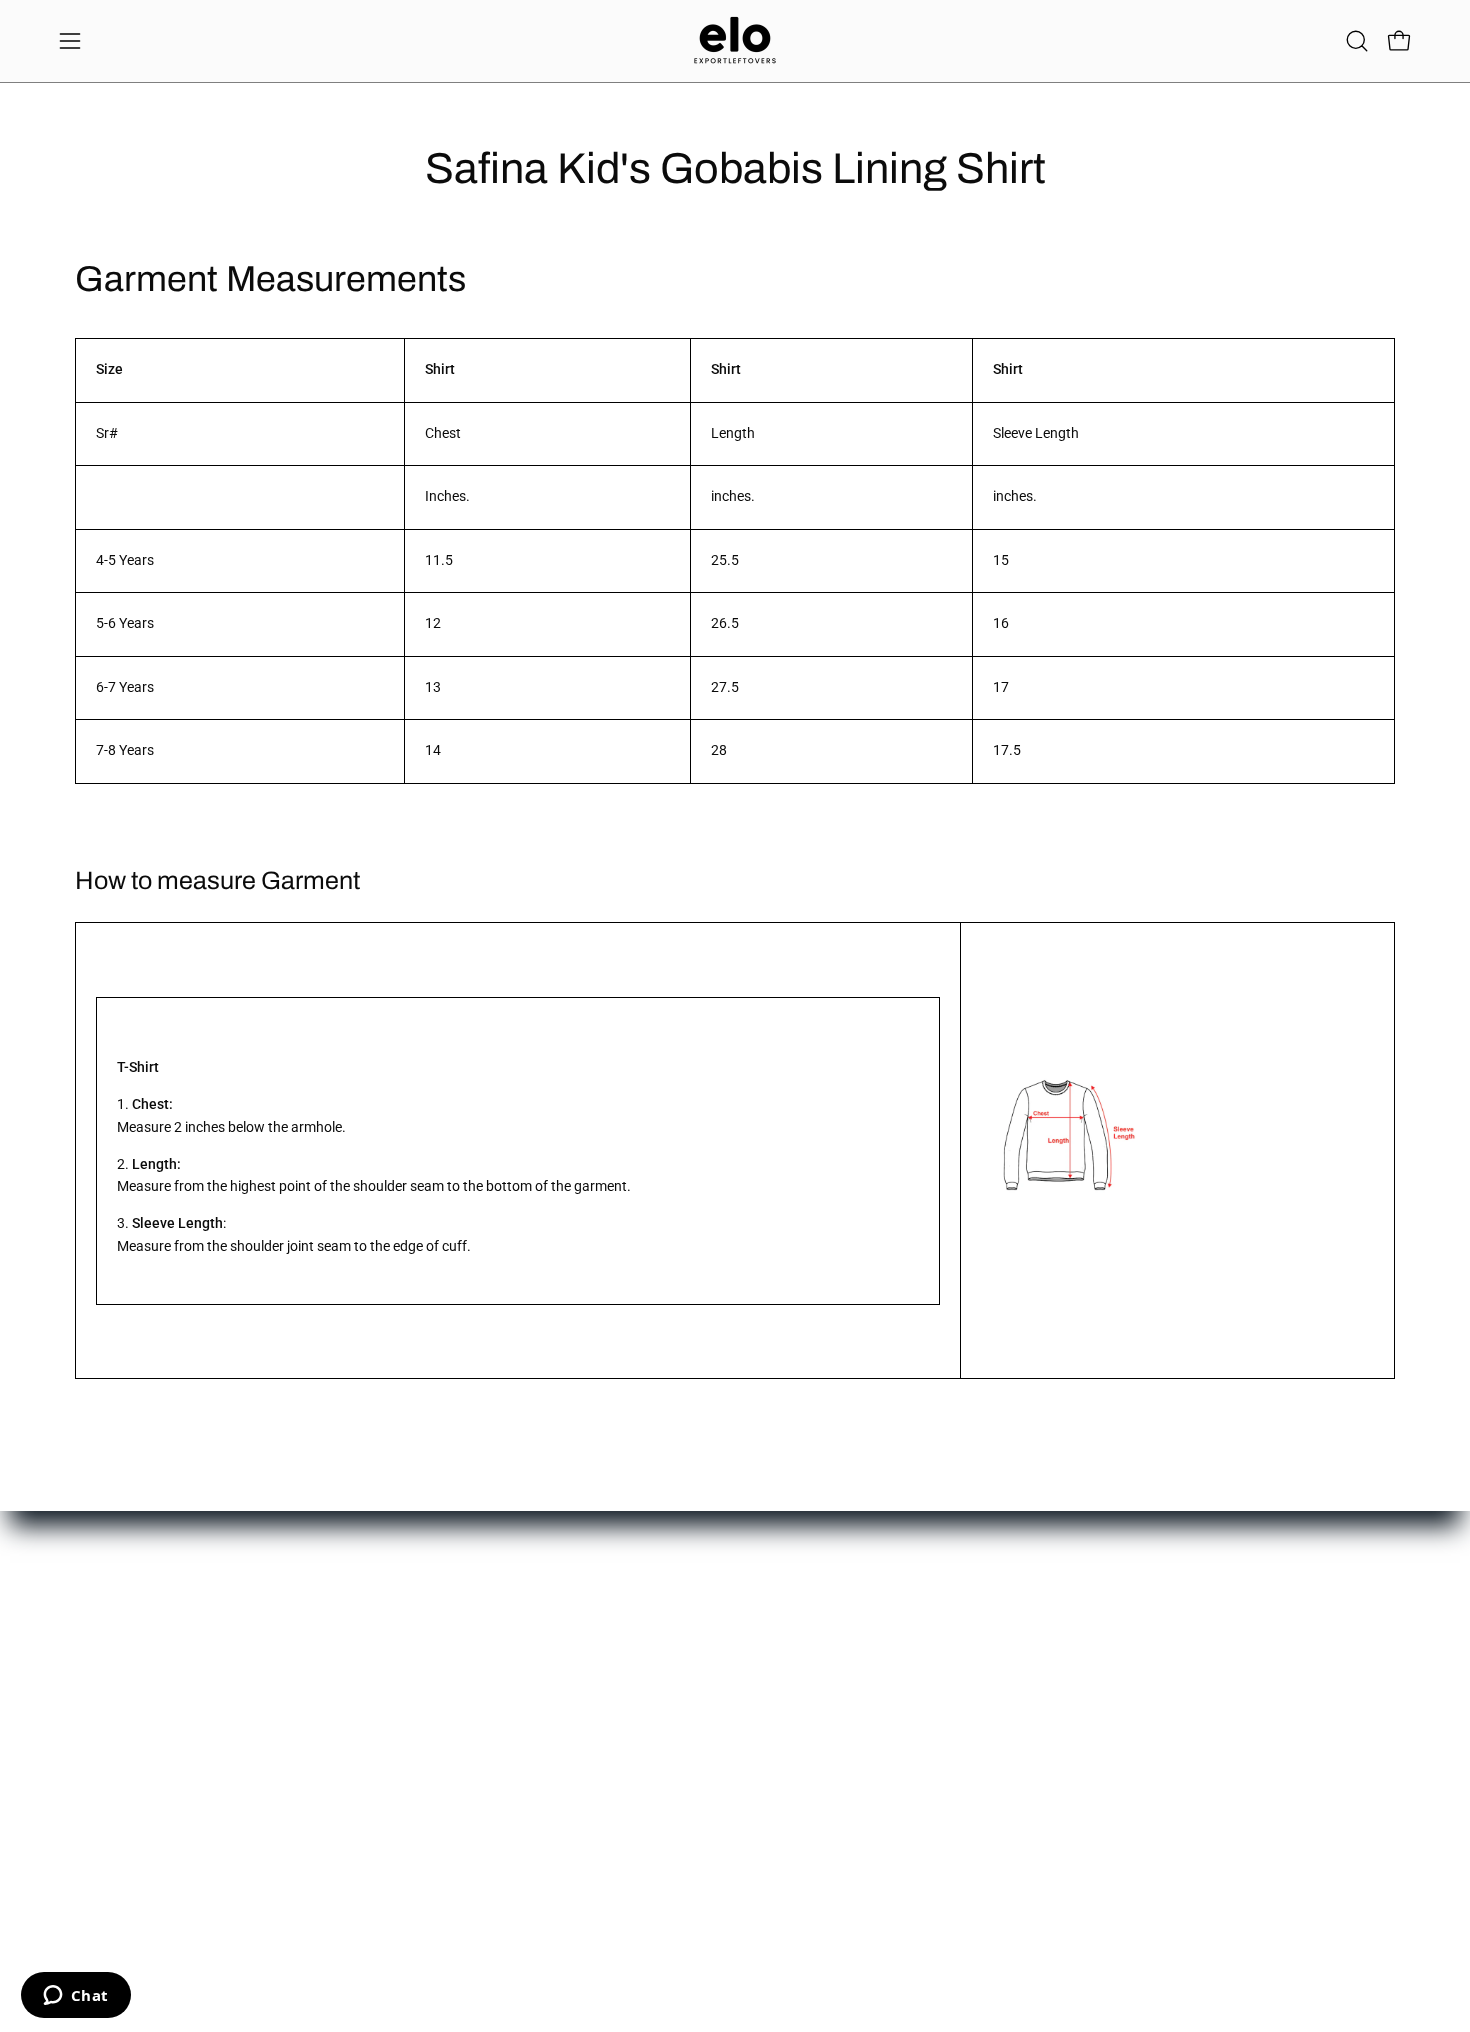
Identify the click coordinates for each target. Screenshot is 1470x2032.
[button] (1357, 41)
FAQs (354, 1799)
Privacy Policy (381, 1770)
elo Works (90, 1681)
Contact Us (94, 1651)
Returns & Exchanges (404, 1710)
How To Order (380, 1651)
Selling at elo (98, 1710)
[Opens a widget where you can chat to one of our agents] (75, 1997)
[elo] (735, 41)
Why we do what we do (687, 1681)
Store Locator (658, 1651)
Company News (665, 1740)
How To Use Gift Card (404, 1681)
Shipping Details (387, 1740)
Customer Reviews (673, 1710)
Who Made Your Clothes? (693, 1770)
